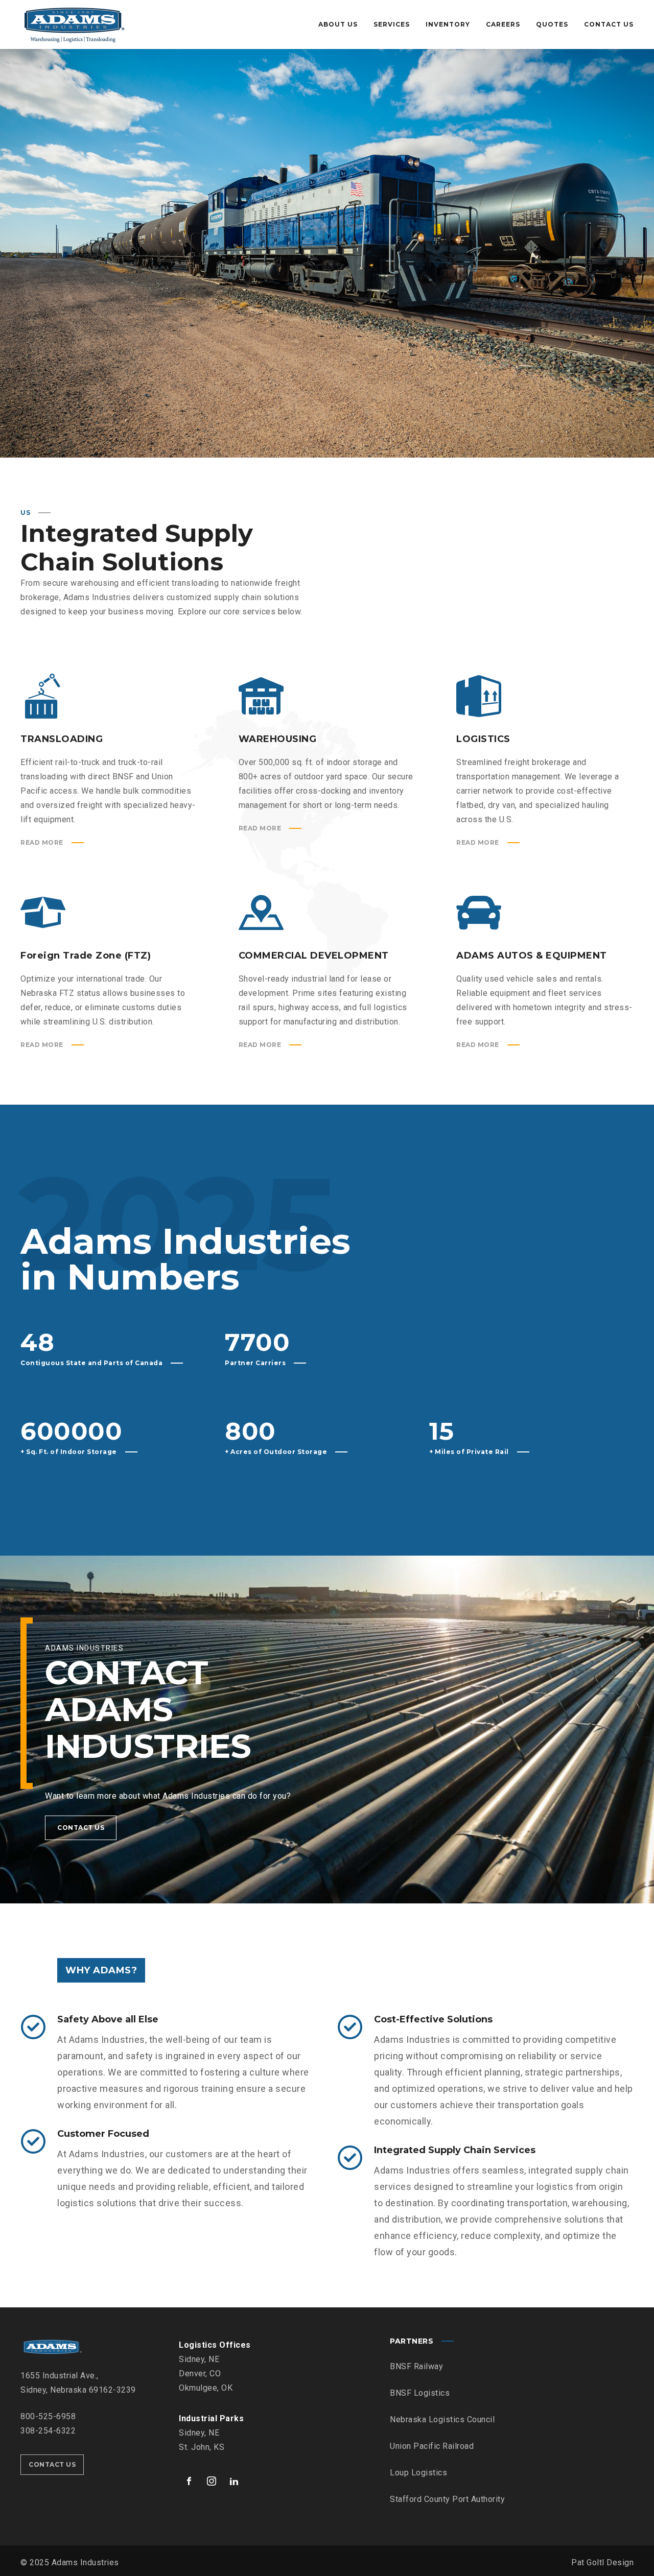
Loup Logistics (418, 2473)
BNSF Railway (416, 2366)
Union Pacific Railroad (432, 2446)
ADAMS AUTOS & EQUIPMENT (532, 956)
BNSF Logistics (420, 2393)
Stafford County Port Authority (447, 2499)
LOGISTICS (483, 739)
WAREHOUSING (278, 739)
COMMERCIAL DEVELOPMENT (314, 956)
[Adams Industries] (74, 25)
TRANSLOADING (62, 739)
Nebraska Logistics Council (442, 2419)
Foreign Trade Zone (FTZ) (86, 956)
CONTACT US (81, 1828)
